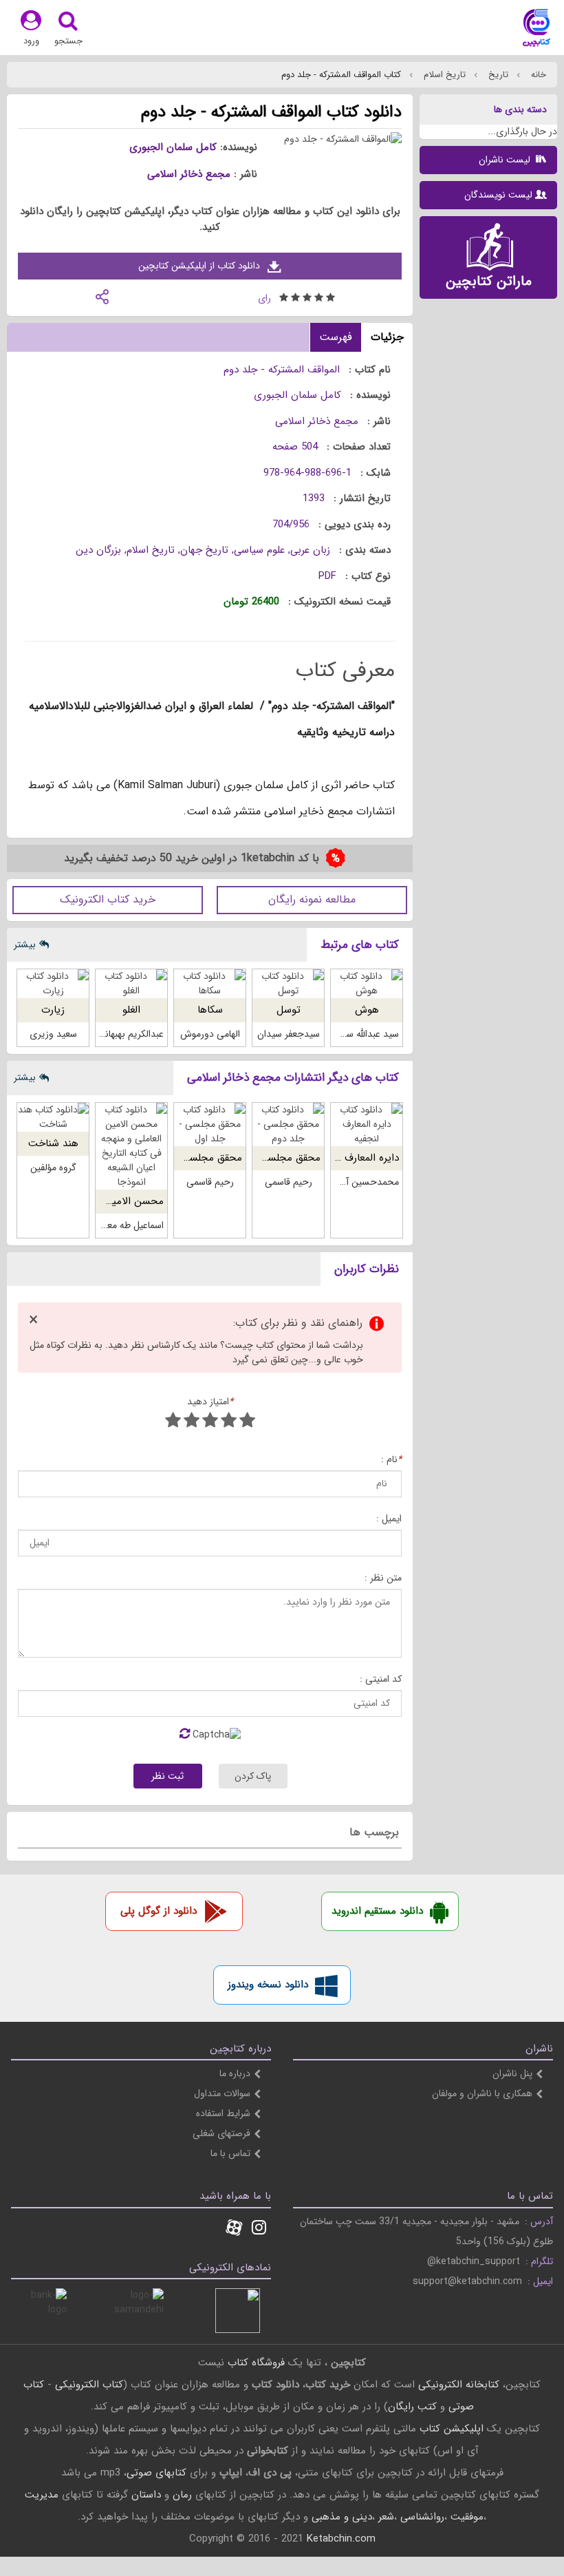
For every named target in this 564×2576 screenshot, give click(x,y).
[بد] (247, 1422)
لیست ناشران (506, 160)
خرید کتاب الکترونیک (108, 899)
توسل (289, 1010)
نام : (391, 1460)
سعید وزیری (53, 1034)
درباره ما (235, 2073)
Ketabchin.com (341, 2539)
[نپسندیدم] (229, 1422)
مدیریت (42, 2495)
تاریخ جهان (204, 550)
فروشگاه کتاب (256, 2363)
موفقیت (467, 2517)
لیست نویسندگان (498, 195)
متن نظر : (383, 1578)
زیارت (53, 1010)
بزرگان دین (98, 550)
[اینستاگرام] (259, 2229)
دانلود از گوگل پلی (159, 1911)
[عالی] (173, 1422)
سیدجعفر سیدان (289, 1034)
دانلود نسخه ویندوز (268, 1985)
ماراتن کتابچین (489, 281)
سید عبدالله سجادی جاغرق (348, 1034)
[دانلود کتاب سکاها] (210, 984)
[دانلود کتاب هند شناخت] (53, 1117)
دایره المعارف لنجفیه (357, 1158)
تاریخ (497, 75)
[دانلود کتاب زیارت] (53, 984)
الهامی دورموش (210, 1034)
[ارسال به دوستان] (102, 296)
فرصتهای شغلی (221, 2133)
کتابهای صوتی (156, 2473)
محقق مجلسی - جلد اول (190, 1158)
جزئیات (387, 337)
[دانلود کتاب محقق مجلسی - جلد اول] (210, 1125)
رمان (182, 2495)
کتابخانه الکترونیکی (457, 2385)
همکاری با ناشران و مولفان (482, 2093)
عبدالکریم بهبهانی (131, 1034)
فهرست (336, 337)
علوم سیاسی (259, 550)
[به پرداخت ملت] (44, 2311)
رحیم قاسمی (289, 1182)
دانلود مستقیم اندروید (377, 1911)
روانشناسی (422, 2517)
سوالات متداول (222, 2093)
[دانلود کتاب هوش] (367, 984)
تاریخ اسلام (443, 75)
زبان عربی (310, 550)
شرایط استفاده (223, 2113)
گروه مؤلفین (53, 1168)
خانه (537, 75)
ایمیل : (389, 1519)
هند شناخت (53, 1143)
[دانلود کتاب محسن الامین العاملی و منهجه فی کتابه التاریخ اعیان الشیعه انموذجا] (131, 1146)
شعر (386, 2517)
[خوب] (210, 1422)
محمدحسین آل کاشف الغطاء (344, 1182)
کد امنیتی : (381, 1679)
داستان (146, 2495)
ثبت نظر (167, 1776)
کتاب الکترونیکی (89, 2385)
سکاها (210, 1010)
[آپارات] (234, 2229)
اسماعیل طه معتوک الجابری (111, 1225)
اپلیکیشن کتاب (452, 2429)
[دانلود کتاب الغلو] (131, 984)
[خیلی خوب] (192, 1422)
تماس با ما (230, 2153)
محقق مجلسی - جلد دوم (268, 1158)
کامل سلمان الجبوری (173, 147)
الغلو (131, 1010)
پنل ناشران (512, 2073)
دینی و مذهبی (342, 2517)
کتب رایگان (412, 2407)
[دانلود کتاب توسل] (288, 984)
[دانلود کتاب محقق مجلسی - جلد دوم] (288, 1125)
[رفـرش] (185, 1735)
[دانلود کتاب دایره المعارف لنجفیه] (367, 1125)
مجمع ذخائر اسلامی (189, 174)
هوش (367, 1010)
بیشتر (25, 944)
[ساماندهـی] (141, 2311)
